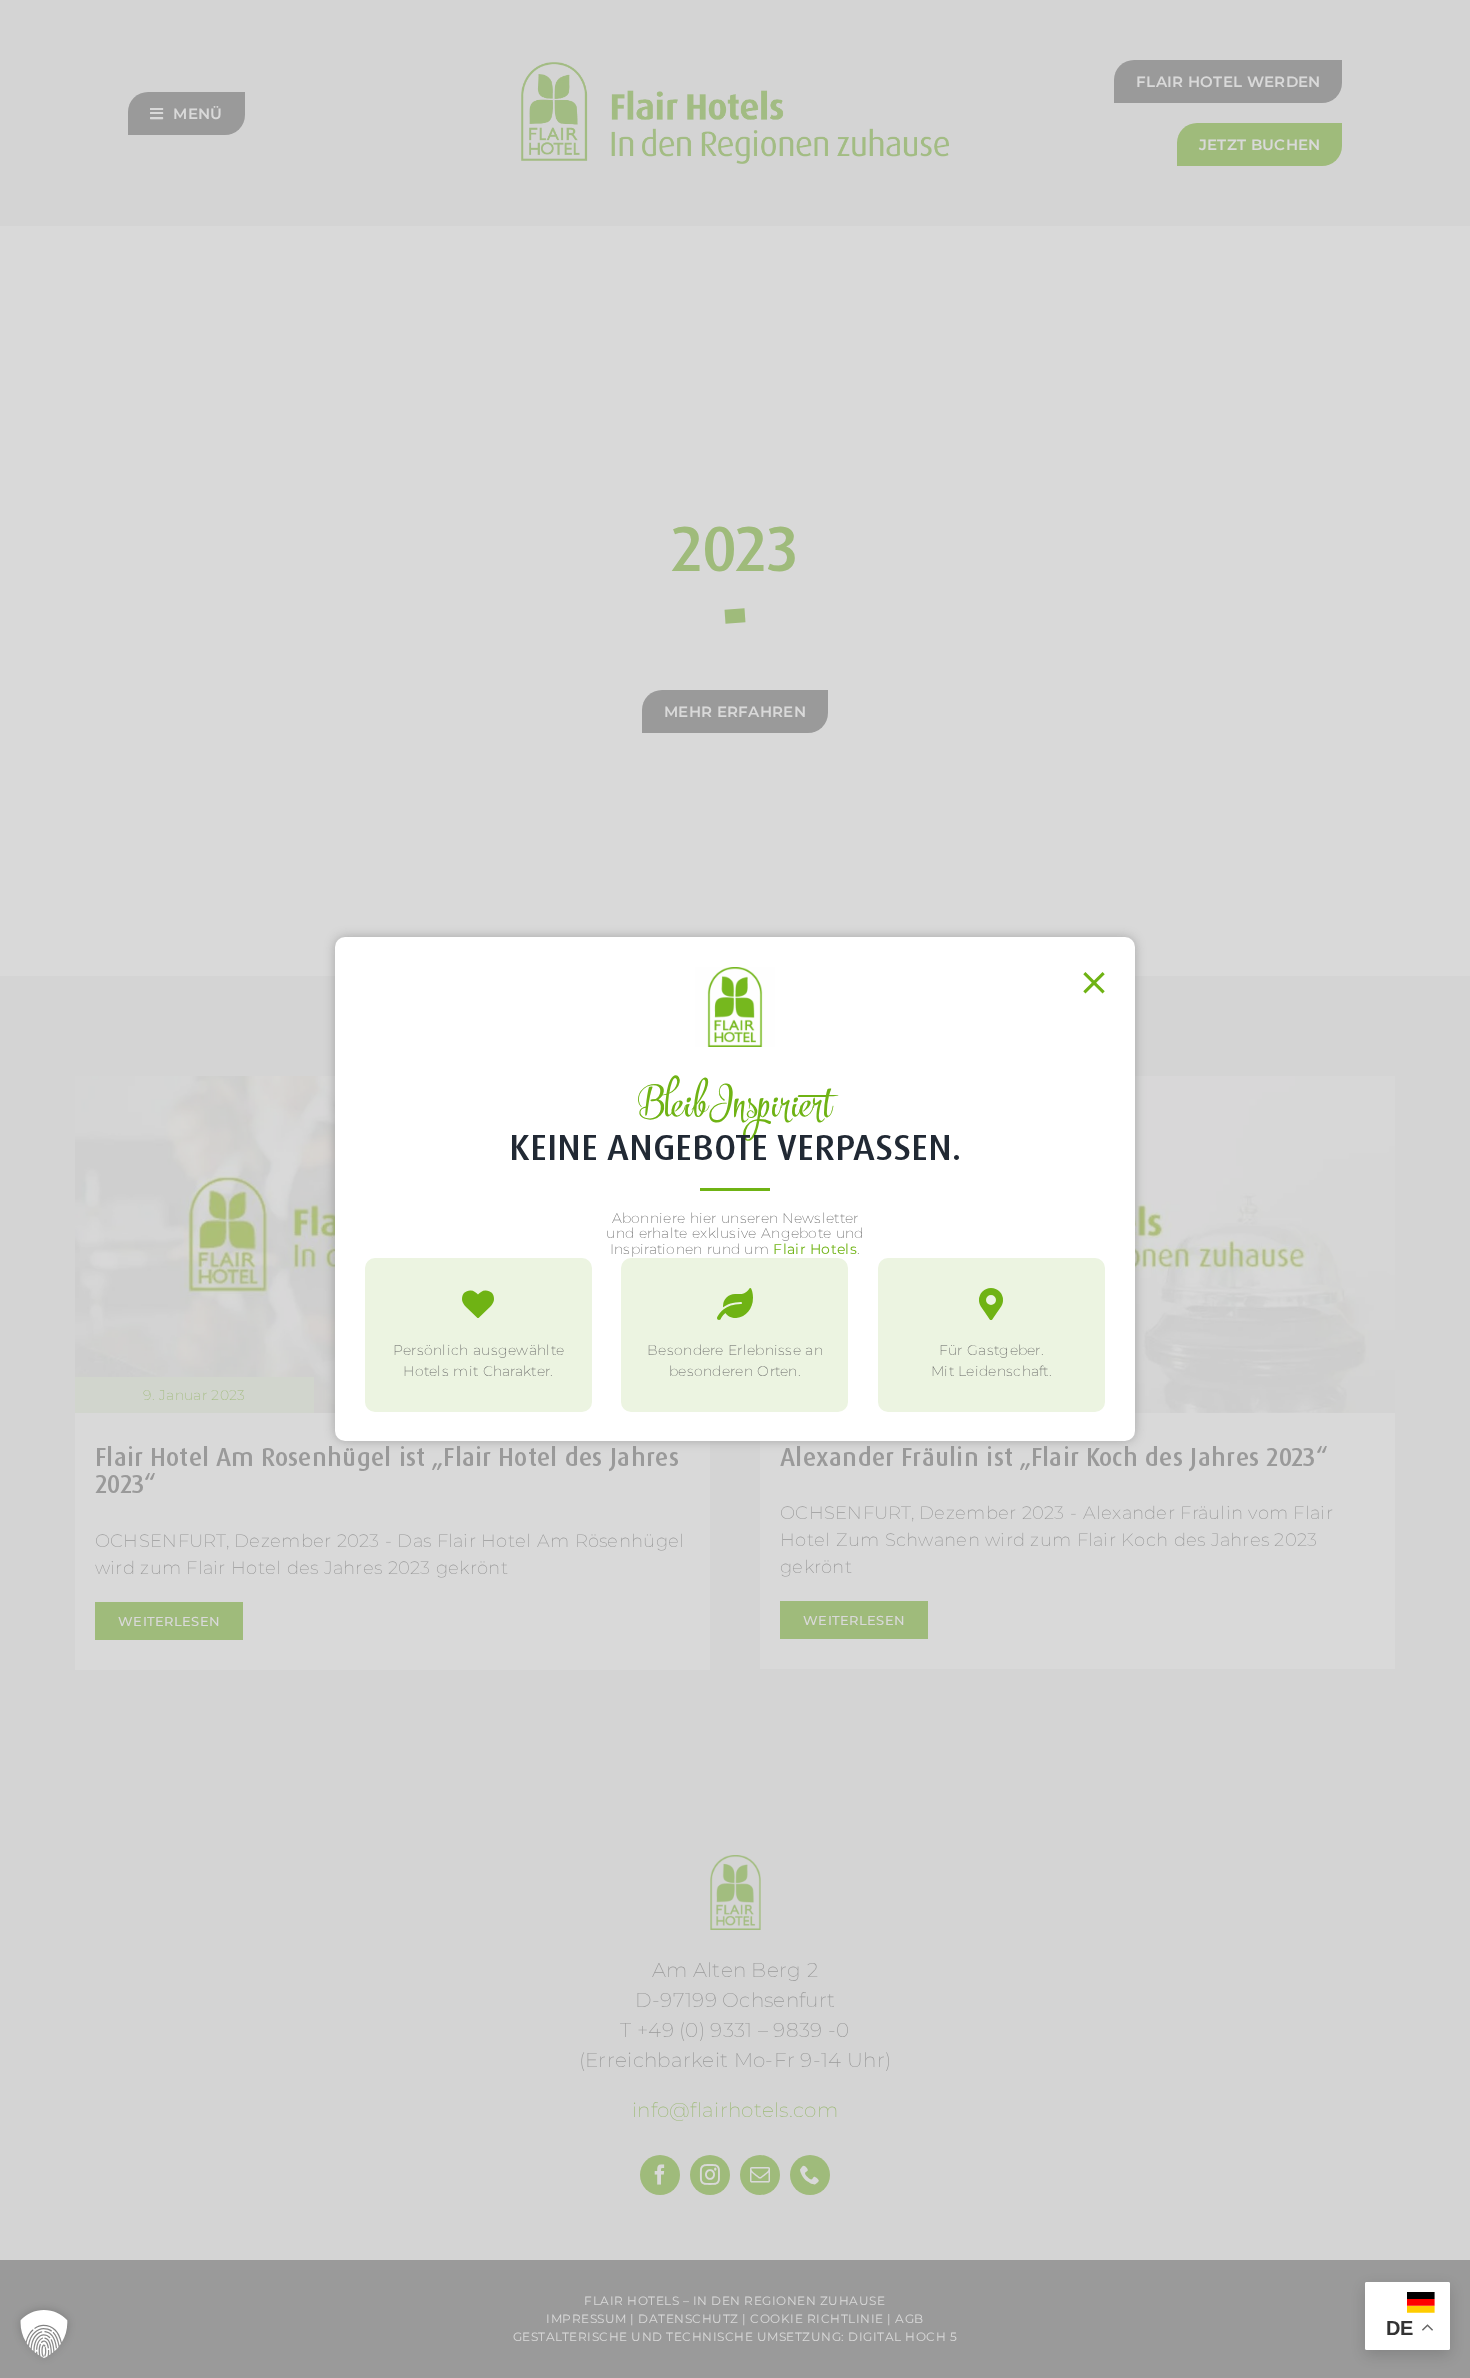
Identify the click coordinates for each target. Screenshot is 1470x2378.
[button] (44, 2334)
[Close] (1094, 983)
